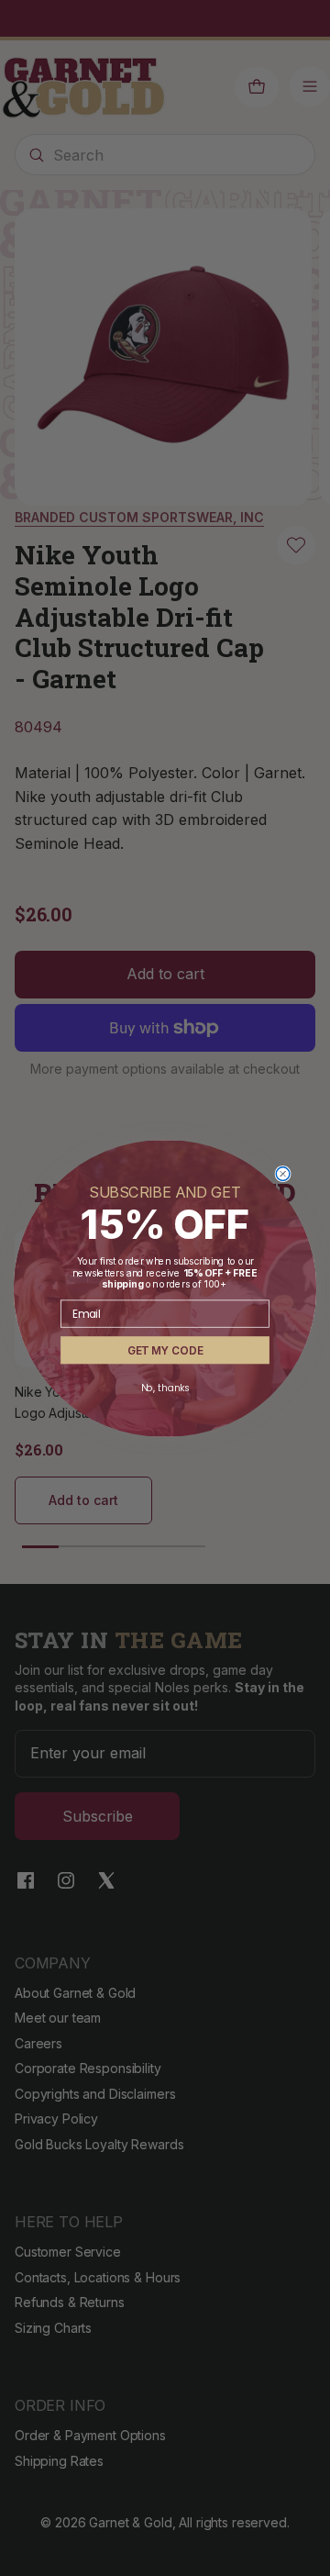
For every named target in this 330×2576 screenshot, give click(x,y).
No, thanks (165, 1388)
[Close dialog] (283, 1173)
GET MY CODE (165, 1349)
